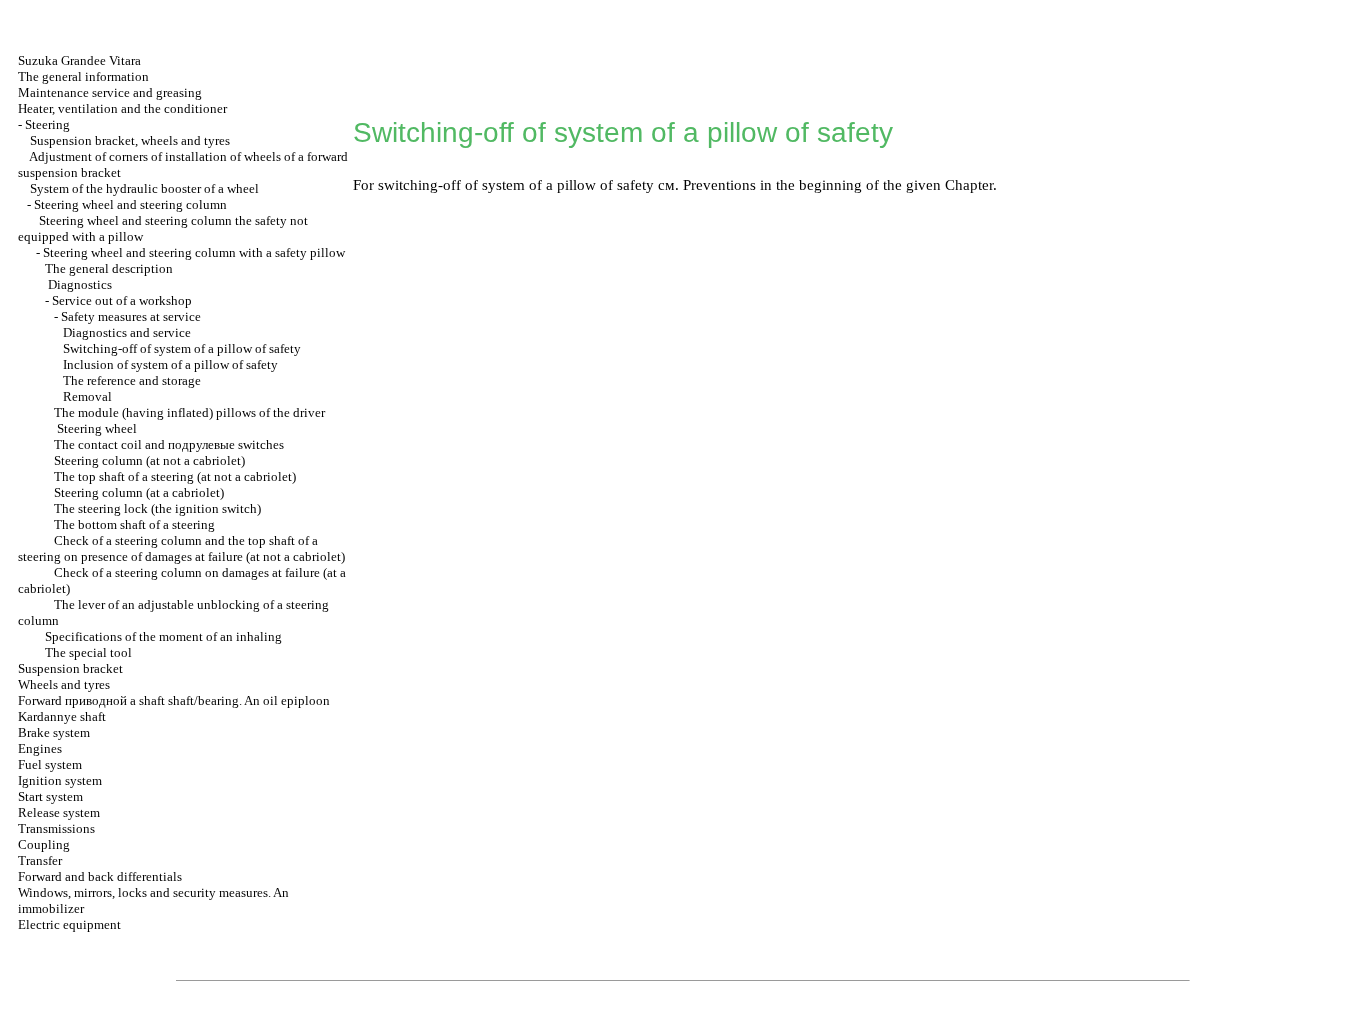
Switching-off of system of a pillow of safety (182, 348)
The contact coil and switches (169, 444)
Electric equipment (69, 924)
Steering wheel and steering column (130, 204)
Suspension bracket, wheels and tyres (130, 140)
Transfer (40, 860)
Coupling (44, 844)
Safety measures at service (131, 316)
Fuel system (50, 764)
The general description (109, 268)
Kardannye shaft (62, 716)
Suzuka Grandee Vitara (79, 60)
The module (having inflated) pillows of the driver (189, 412)
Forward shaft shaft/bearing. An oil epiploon (174, 700)
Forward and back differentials (100, 876)
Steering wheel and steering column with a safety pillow (194, 252)
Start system (50, 796)
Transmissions (56, 828)
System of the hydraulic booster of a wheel (144, 188)
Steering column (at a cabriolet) (139, 492)
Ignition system (60, 780)
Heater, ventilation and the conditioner (122, 108)
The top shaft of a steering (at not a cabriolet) (175, 476)
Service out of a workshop (122, 300)
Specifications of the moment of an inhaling (163, 636)
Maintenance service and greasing (110, 92)
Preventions (719, 185)
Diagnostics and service (127, 332)
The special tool (88, 652)
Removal (87, 396)
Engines (40, 748)
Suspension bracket (70, 668)
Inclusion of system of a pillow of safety (170, 364)
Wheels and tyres (64, 684)
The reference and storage (132, 380)
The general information (83, 76)
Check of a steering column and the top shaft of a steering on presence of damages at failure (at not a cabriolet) (181, 548)
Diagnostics (80, 284)
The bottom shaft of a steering (134, 524)
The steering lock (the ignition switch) (157, 508)
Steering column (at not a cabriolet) (149, 460)
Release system (59, 812)
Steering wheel (97, 428)
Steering (47, 124)
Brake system (54, 732)
